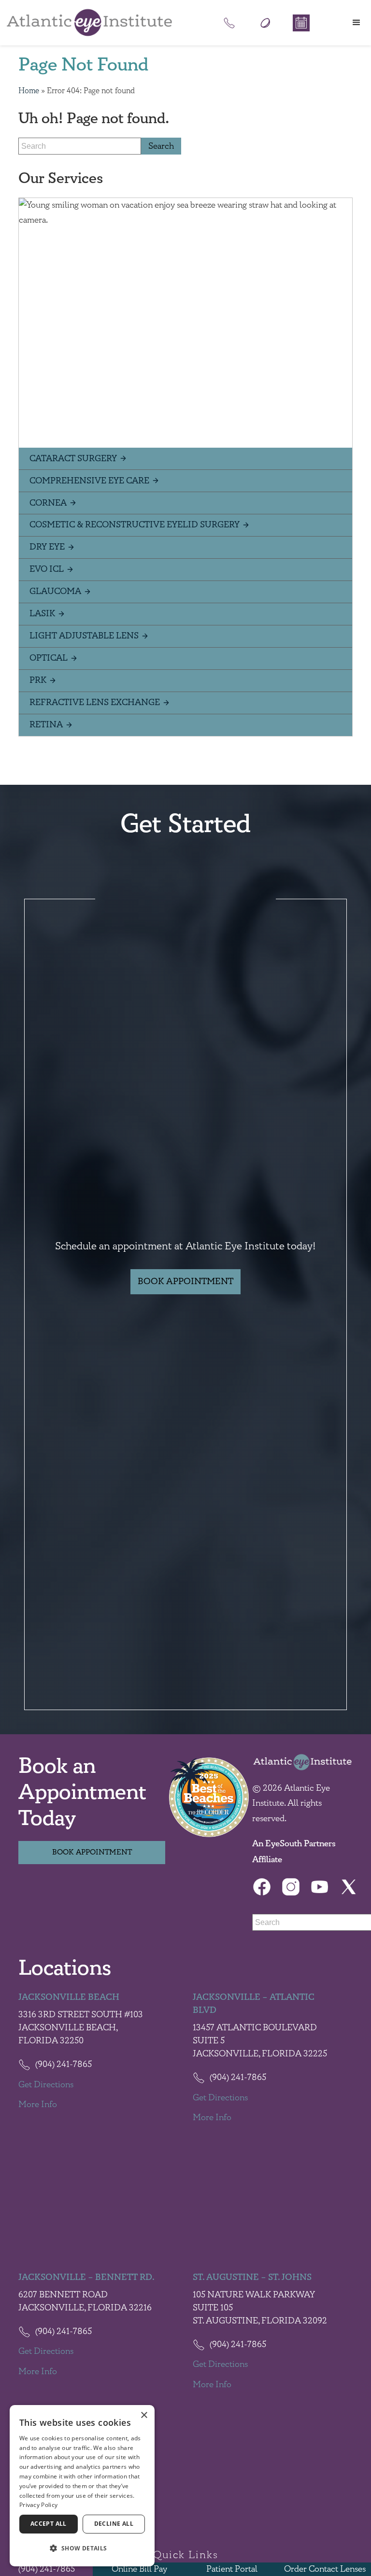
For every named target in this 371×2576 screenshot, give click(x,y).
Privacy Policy (38, 2505)
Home (29, 91)
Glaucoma (55, 591)
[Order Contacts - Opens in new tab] (265, 23)
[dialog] (82, 2486)
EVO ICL (47, 569)
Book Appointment (185, 1281)
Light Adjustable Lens (84, 636)
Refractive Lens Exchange (95, 702)
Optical (49, 658)
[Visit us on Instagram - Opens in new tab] (291, 1887)
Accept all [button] (49, 2524)
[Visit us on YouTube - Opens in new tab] (320, 1887)
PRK (38, 680)
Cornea (48, 503)
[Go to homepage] (89, 23)
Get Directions (46, 2085)
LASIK (42, 614)
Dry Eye (47, 547)
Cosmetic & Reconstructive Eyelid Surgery (135, 525)
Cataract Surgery (73, 459)
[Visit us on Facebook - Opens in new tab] (262, 1887)
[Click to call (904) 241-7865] (229, 23)
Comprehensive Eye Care (89, 481)
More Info (38, 2105)
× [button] (144, 2415)
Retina (46, 725)
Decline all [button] (114, 2524)
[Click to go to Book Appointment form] (301, 23)
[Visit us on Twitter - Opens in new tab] (349, 1887)
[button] (357, 23)
